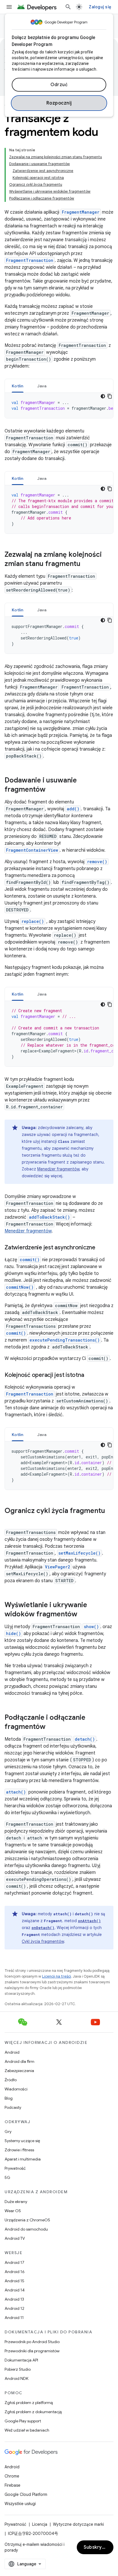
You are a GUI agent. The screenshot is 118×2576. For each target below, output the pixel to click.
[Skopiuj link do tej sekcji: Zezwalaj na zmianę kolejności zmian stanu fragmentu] (86, 564)
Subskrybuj (96, 2547)
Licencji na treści (57, 1976)
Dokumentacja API (21, 2360)
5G (7, 2177)
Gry (8, 2131)
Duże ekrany (16, 2202)
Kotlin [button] (18, 386)
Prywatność (15, 2168)
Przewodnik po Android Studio (32, 2342)
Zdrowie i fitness (19, 2150)
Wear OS (13, 2211)
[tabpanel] (59, 405)
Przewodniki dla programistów (32, 2351)
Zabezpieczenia (19, 2071)
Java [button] (42, 386)
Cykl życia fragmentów (43, 1941)
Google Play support (23, 2421)
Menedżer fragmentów (58, 1169)
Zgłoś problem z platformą (29, 2403)
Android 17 (14, 2262)
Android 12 (14, 2308)
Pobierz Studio (18, 2369)
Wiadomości (16, 2089)
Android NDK (16, 2378)
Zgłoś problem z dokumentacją (33, 2412)
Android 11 (14, 2318)
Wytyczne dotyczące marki (78, 2524)
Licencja (40, 2524)
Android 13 (14, 2299)
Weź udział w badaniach (27, 2430)
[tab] (18, 386)
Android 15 (14, 2281)
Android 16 (15, 2272)
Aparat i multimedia (23, 2159)
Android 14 (15, 2290)
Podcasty (13, 2107)
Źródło (11, 2080)
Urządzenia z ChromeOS (27, 2220)
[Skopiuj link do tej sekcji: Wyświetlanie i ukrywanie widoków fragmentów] (83, 1615)
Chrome (12, 2476)
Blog (9, 2098)
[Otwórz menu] (9, 7)
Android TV (15, 2238)
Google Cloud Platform (26, 2494)
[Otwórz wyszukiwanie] (68, 7)
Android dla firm (19, 2061)
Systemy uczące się (22, 2141)
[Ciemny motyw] (103, 396)
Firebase (12, 2485)
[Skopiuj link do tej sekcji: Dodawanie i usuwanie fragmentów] (51, 790)
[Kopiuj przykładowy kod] (110, 396)
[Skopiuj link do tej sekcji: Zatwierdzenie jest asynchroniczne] (101, 1248)
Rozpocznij (59, 103)
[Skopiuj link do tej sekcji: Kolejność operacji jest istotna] (90, 1375)
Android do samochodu (26, 2229)
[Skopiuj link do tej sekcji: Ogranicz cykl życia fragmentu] (10, 1520)
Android (12, 2052)
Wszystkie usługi (20, 2504)
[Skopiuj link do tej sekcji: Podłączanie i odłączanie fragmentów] (51, 1727)
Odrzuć (59, 85)
